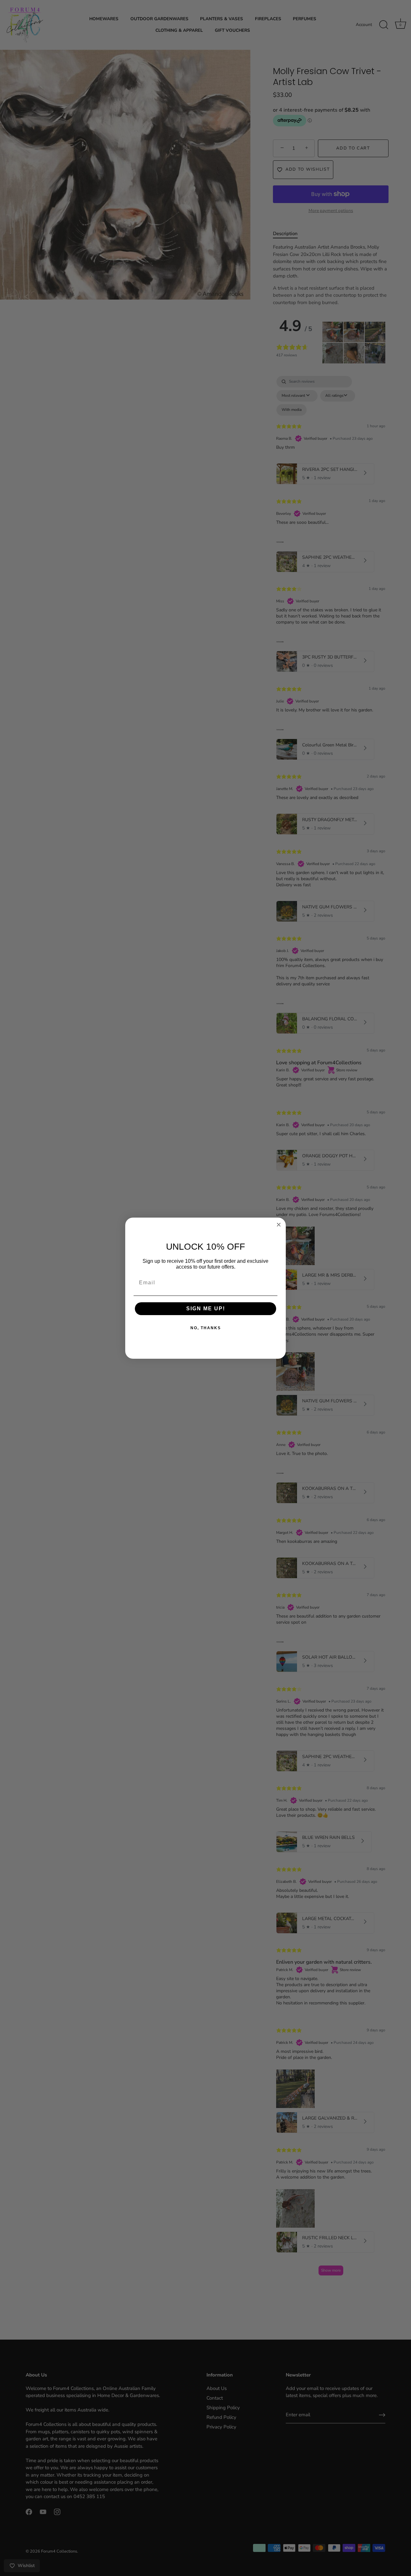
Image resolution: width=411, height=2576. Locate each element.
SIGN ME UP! (206, 1309)
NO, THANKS (206, 1328)
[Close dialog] (279, 1225)
